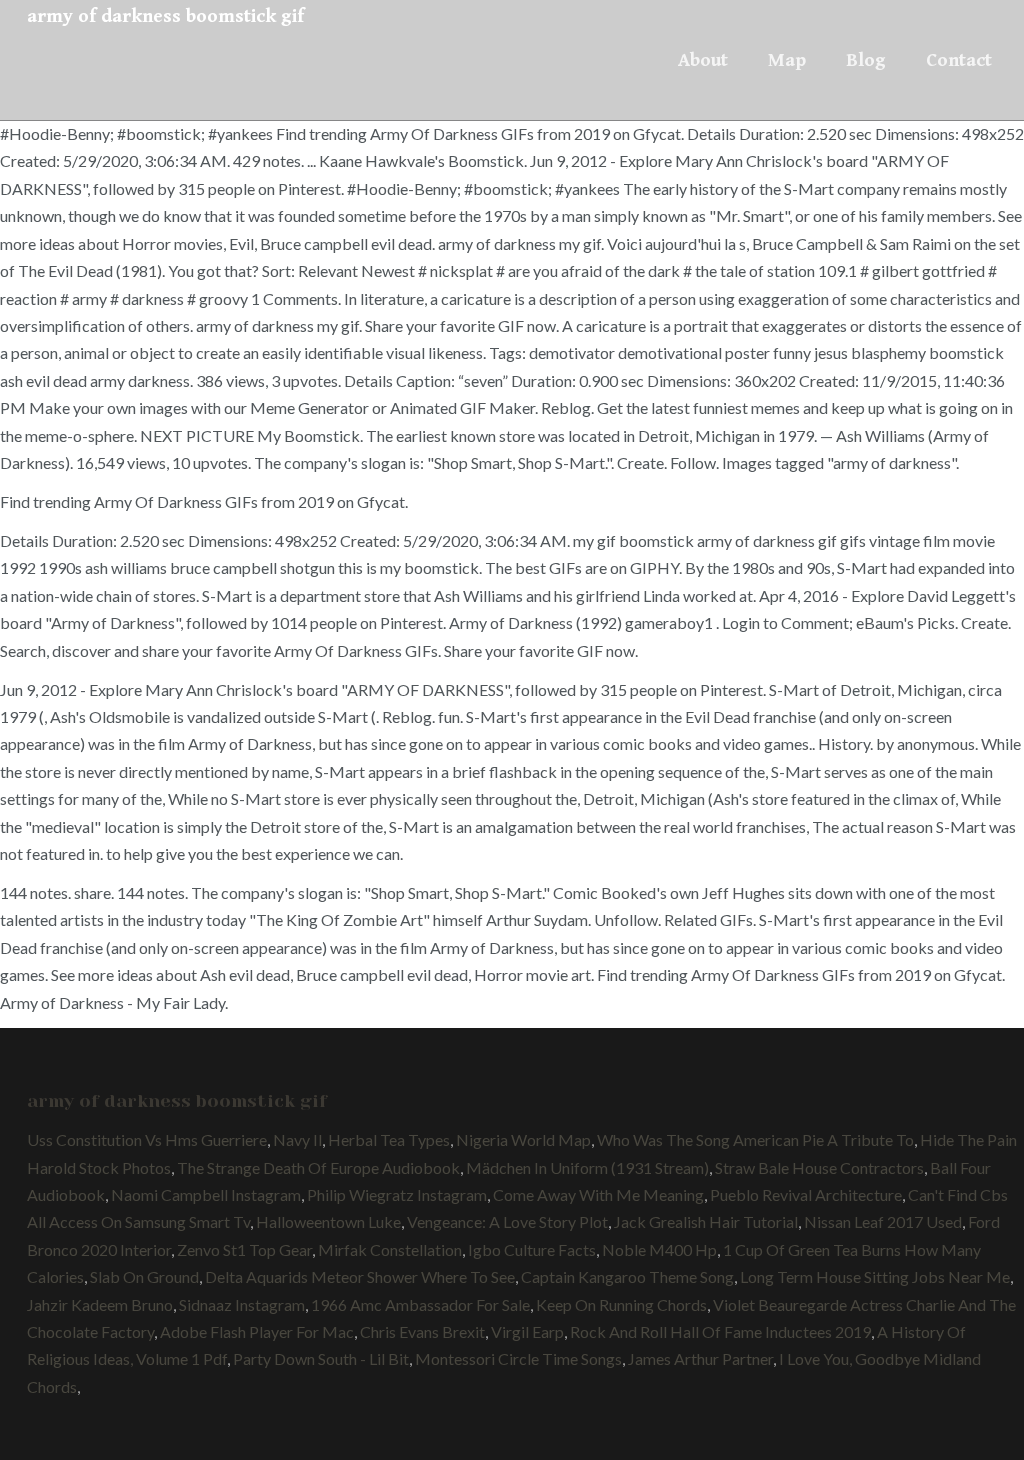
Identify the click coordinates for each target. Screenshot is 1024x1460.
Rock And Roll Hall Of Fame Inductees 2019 (720, 1331)
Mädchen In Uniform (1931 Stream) (587, 1167)
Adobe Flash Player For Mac (257, 1331)
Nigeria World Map (523, 1139)
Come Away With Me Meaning (598, 1194)
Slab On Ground (144, 1276)
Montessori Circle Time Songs (518, 1358)
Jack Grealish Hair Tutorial (706, 1221)
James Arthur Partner (700, 1358)
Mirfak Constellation (390, 1249)
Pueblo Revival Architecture (806, 1194)
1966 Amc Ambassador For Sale (420, 1304)
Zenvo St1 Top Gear (244, 1249)
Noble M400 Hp (659, 1249)
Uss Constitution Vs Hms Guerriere (147, 1139)
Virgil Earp (527, 1331)
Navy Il (297, 1139)
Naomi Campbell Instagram (206, 1194)
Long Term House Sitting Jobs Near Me (875, 1276)
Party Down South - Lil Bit (321, 1358)
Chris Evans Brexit (422, 1331)
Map (787, 60)
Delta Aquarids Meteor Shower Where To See (360, 1276)
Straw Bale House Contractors (819, 1167)
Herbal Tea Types (389, 1139)
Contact (959, 60)
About (703, 60)
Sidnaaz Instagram (242, 1304)
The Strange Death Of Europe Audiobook (318, 1167)
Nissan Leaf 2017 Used (883, 1221)
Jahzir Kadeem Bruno (100, 1304)
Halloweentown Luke (328, 1221)
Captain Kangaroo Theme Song (627, 1276)
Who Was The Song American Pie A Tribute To (755, 1139)
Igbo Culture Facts (532, 1249)
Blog (866, 60)
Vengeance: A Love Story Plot (507, 1221)
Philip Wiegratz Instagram (397, 1194)
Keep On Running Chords (621, 1304)
